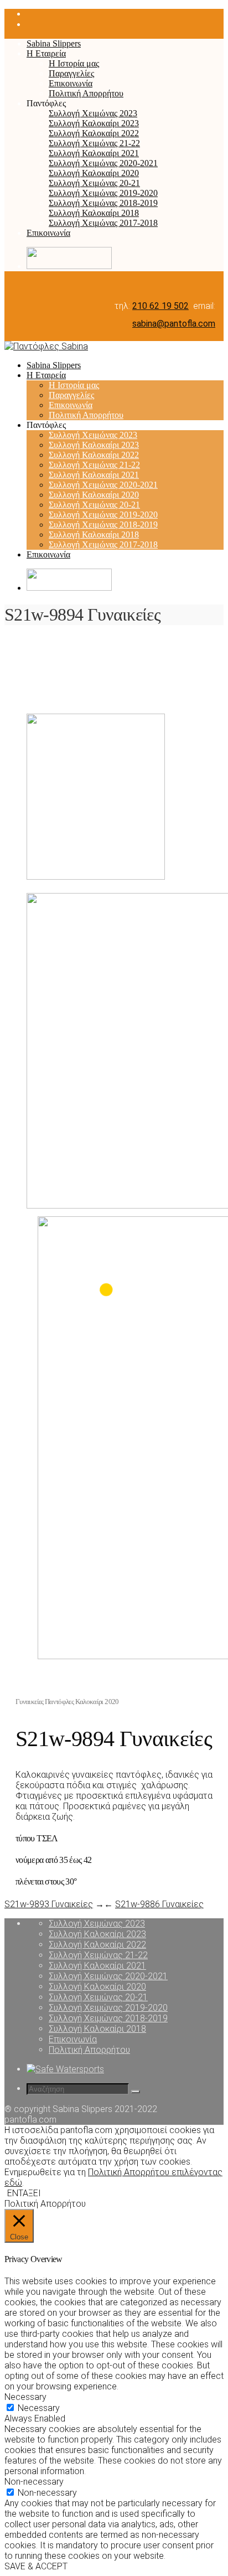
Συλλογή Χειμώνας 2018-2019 (103, 203)
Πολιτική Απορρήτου (86, 93)
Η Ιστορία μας (74, 63)
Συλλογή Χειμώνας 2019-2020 (103, 193)
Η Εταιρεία (46, 53)
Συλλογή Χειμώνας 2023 (93, 113)
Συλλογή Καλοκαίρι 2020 (94, 173)
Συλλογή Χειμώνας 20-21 (94, 183)
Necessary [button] (25, 2397)
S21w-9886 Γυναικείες (159, 1904)
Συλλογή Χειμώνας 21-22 (94, 143)
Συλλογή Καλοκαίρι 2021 (94, 153)
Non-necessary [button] (34, 2482)
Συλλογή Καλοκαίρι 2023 (94, 123)
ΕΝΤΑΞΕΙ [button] (24, 2193)
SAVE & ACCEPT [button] (36, 2566)
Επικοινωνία (71, 83)
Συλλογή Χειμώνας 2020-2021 (103, 163)
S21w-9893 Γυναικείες (49, 1904)
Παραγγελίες (71, 73)
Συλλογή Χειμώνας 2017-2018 (103, 223)
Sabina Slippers (54, 43)
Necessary (39, 2408)
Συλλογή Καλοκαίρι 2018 (94, 213)
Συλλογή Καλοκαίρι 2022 (94, 133)
